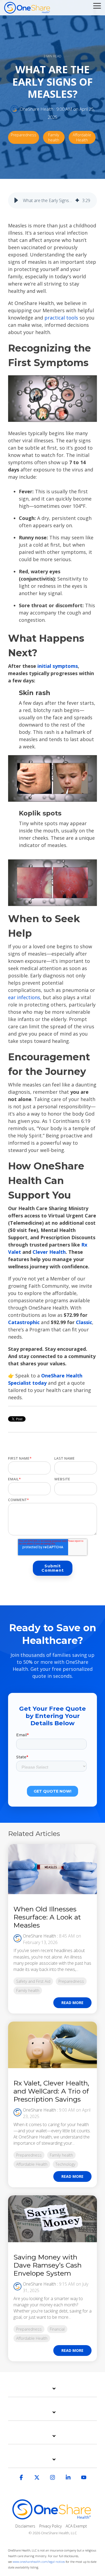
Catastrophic (24, 1322)
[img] (77, 200)
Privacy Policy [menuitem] (50, 2526)
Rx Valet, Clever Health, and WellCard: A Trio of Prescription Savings (51, 2091)
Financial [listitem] (57, 2329)
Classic (83, 1322)
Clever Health (49, 1252)
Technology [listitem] (65, 2164)
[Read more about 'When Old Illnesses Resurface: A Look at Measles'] (52, 1869)
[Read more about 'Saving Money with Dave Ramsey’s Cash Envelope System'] (52, 2219)
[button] (97, 5)
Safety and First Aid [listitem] (33, 1981)
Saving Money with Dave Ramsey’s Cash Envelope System (48, 2265)
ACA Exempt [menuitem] (76, 2526)
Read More (72, 2003)
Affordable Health (82, 137)
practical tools (61, 318)
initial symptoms (58, 666)
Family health (54, 137)
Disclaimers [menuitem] (25, 2526)
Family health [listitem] (28, 1990)
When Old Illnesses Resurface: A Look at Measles (47, 1917)
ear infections (24, 997)
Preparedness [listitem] (71, 1981)
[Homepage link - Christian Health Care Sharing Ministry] (52, 2517)
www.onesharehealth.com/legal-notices (39, 2562)
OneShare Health (36, 109)
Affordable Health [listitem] (32, 2164)
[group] (52, 200)
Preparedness (24, 135)
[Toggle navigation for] (52, 2391)
